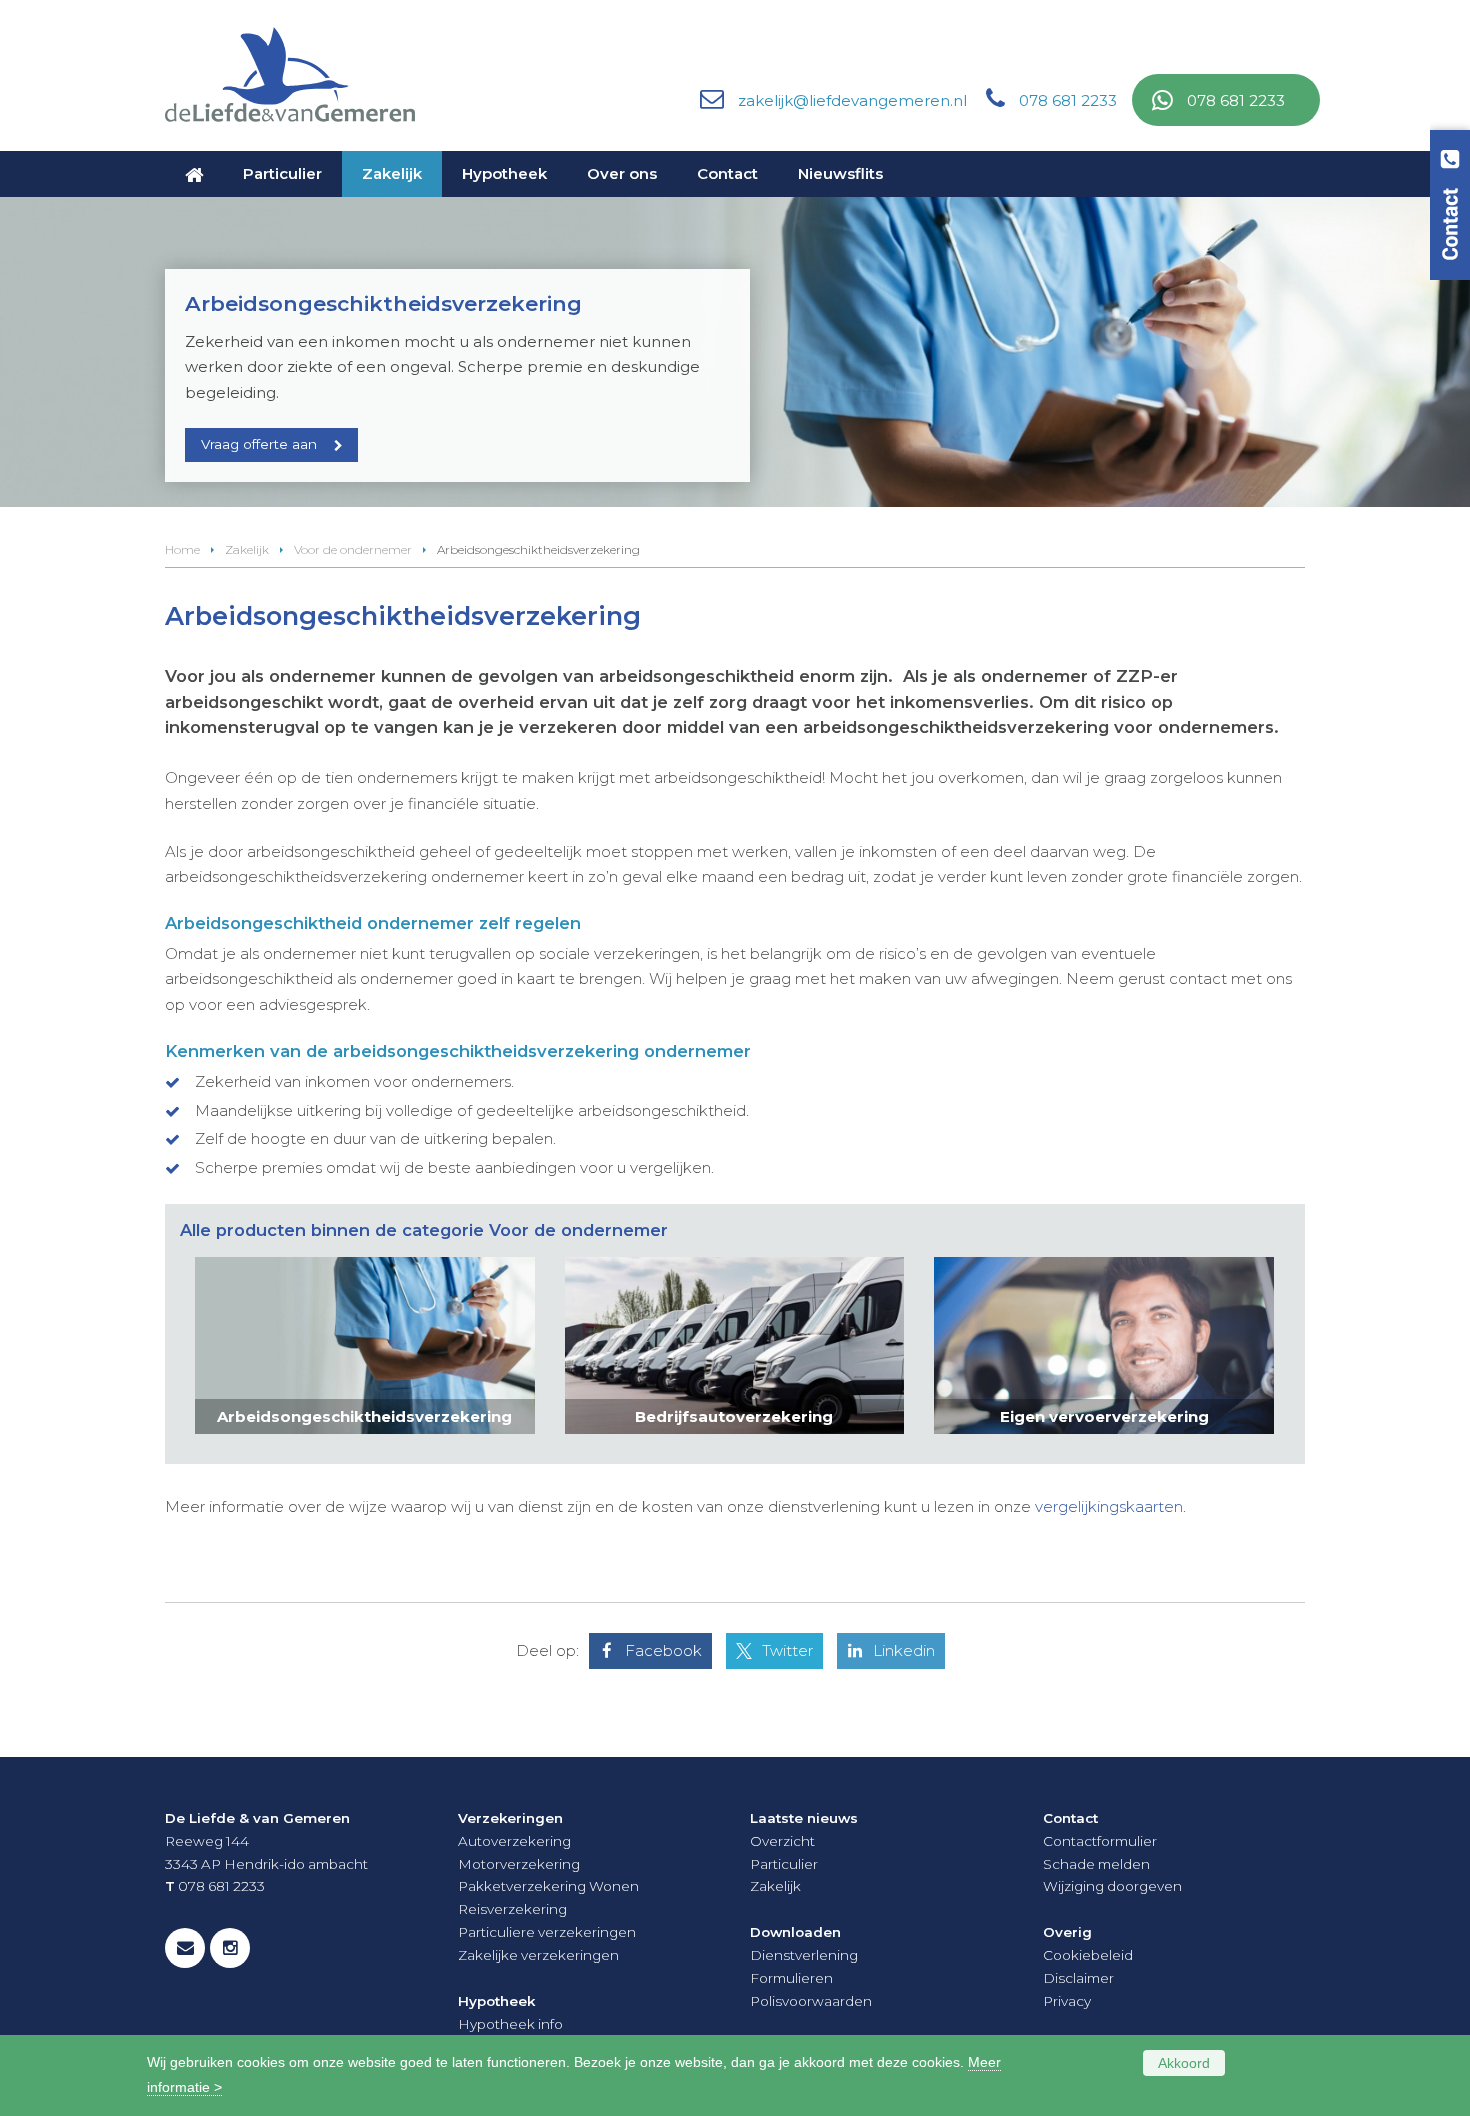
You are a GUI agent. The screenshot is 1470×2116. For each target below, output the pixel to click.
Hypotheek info (510, 2024)
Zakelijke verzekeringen (538, 1955)
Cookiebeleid (1088, 1955)
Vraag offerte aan (259, 444)
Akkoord (1184, 2063)
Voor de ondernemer (353, 549)
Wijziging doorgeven (1112, 1886)
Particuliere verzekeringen (547, 1932)
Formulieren (791, 1978)
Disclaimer (1078, 1978)
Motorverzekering (519, 1864)
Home (182, 549)
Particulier (784, 1864)
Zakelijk (247, 549)
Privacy (1067, 2001)
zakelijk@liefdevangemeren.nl (852, 100)
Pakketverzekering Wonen (548, 1886)
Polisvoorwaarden (811, 2001)
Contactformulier (1100, 1841)
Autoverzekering (514, 1841)
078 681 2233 (1068, 100)
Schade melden (1096, 1864)
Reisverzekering (512, 1909)
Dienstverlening (804, 1955)
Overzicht (782, 1841)
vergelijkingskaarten (1109, 1506)
